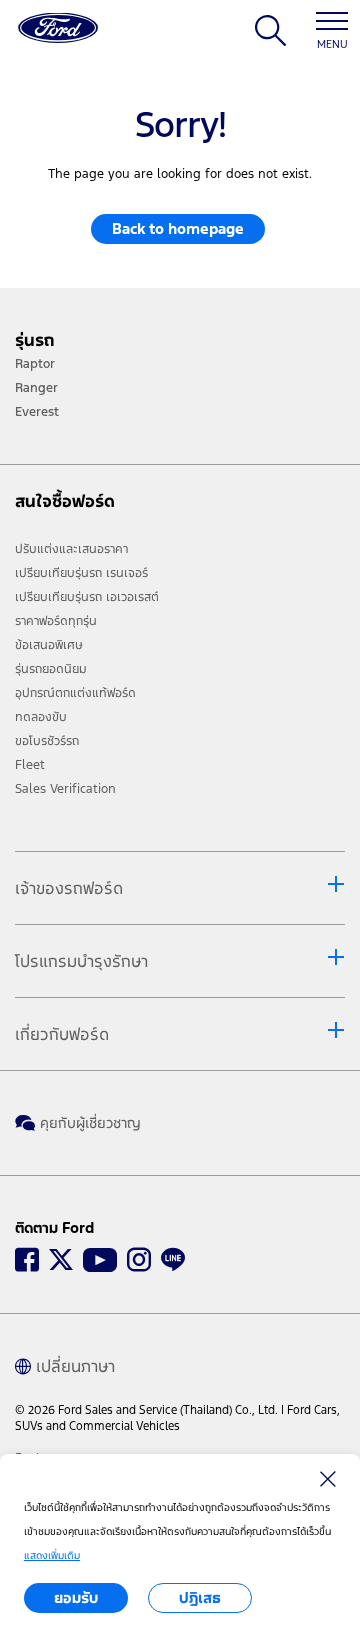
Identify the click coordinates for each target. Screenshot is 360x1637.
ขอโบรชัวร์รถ (47, 741)
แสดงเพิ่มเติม (52, 1555)
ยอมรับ (76, 1597)
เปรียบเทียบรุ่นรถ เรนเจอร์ (81, 573)
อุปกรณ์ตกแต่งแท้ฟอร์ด (75, 693)
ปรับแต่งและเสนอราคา (71, 549)
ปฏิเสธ (200, 1597)
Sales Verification (65, 789)
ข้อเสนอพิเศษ (49, 645)
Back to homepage (178, 228)
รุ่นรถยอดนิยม (51, 669)
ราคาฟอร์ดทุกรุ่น (56, 621)
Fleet (30, 765)
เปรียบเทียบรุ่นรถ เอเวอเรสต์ (87, 597)
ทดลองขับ (41, 717)
